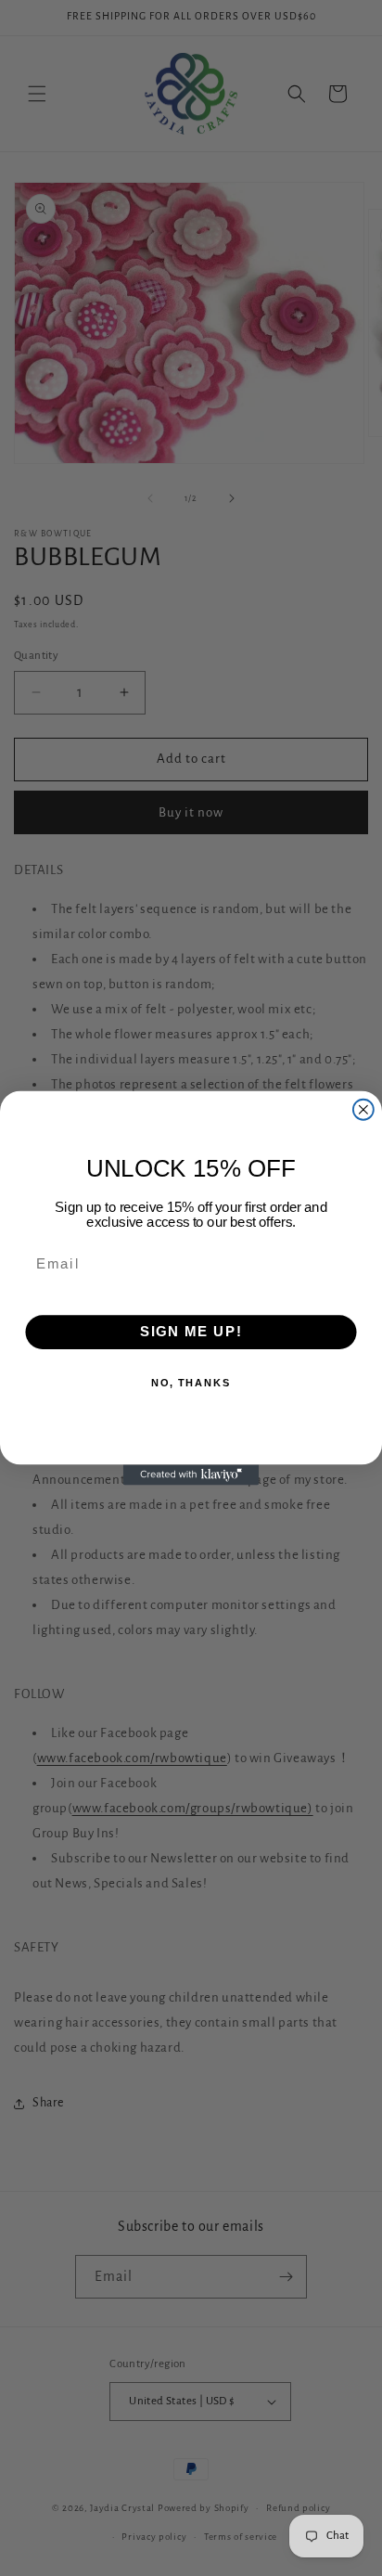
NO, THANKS (191, 1384)
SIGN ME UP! (191, 1333)
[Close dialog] (363, 1110)
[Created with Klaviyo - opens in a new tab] (191, 1475)
